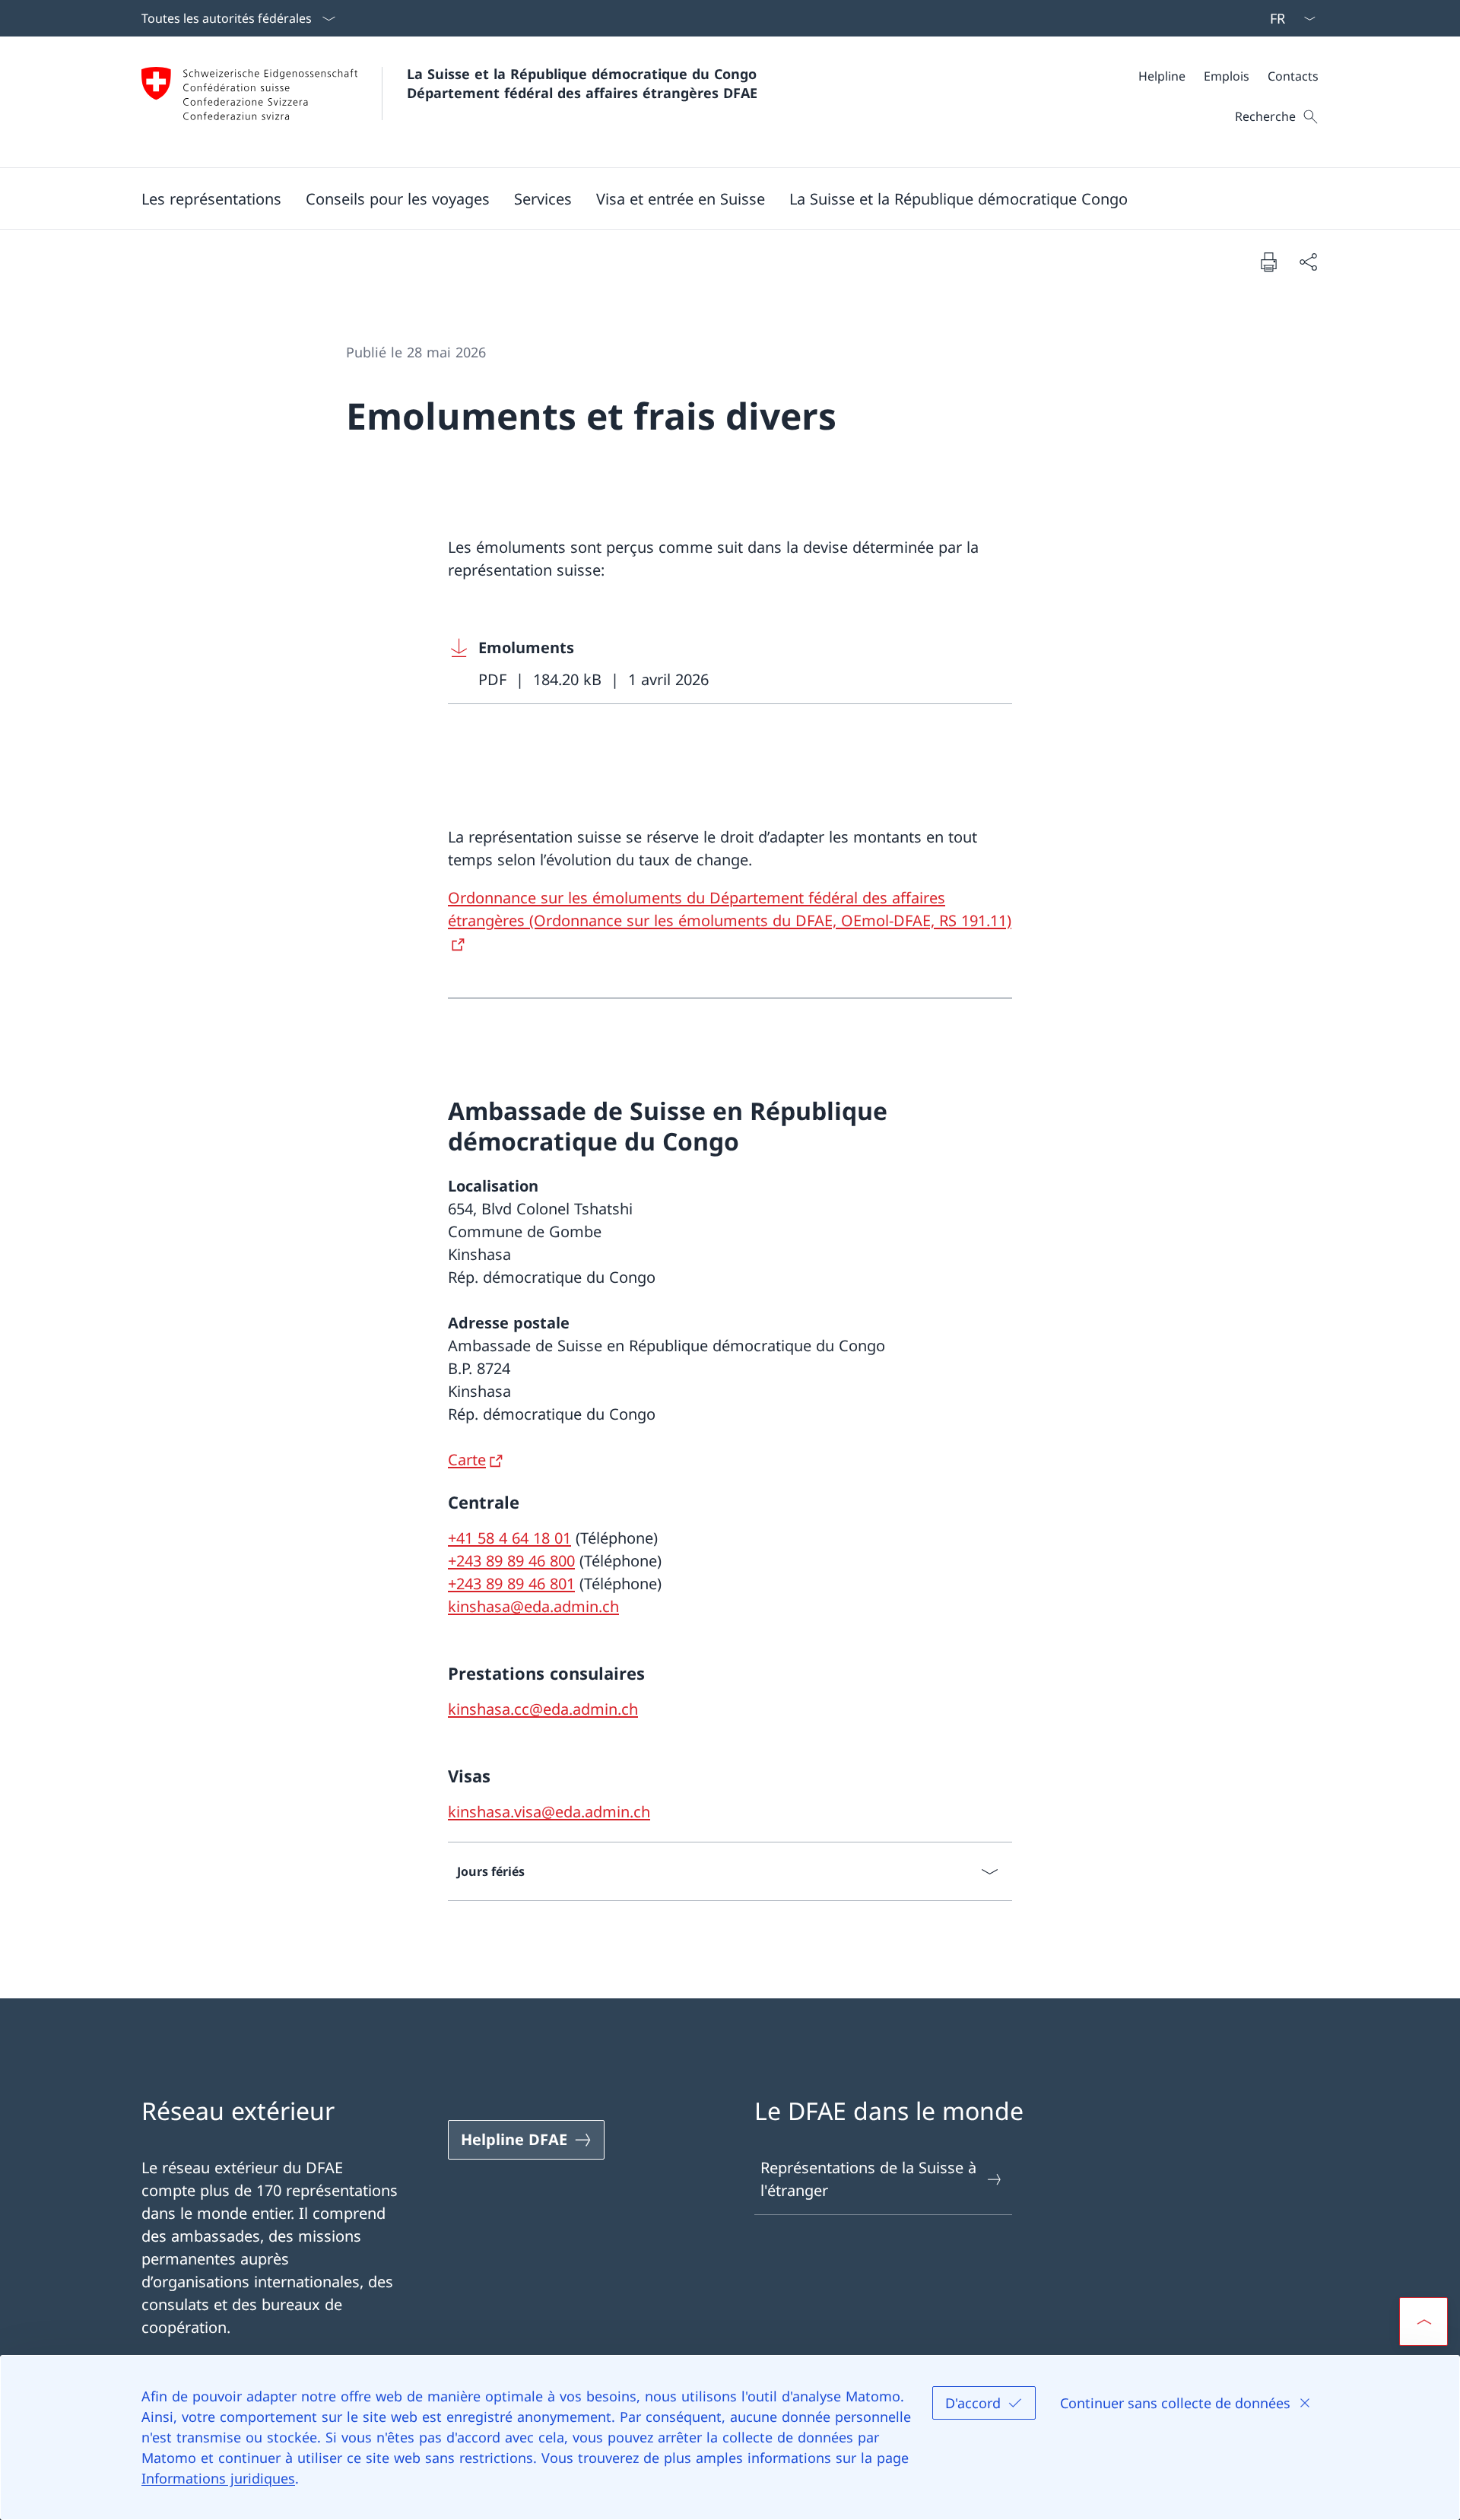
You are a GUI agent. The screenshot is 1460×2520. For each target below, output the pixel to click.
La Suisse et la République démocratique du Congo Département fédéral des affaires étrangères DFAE (584, 83)
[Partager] (1308, 262)
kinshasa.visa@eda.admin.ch (549, 1812)
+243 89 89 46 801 (511, 1584)
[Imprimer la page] (1268, 262)
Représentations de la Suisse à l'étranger (868, 2179)
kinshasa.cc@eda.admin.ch (543, 1709)
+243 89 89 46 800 (511, 1561)
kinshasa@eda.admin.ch (533, 1606)
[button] (211, 198)
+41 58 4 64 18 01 (509, 1538)
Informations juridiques (218, 2478)
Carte (467, 1460)
